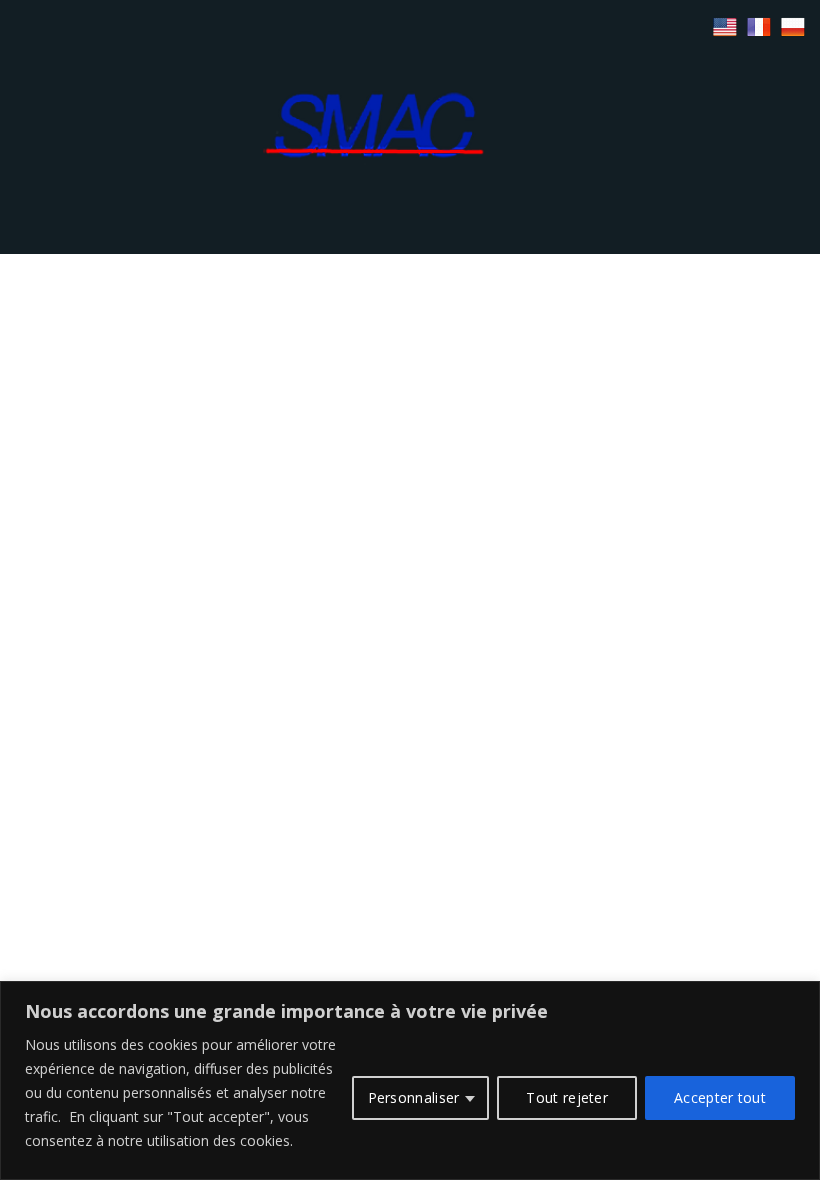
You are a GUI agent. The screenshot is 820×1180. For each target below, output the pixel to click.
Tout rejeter (567, 1097)
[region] (410, 1080)
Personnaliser (414, 1097)
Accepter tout (720, 1097)
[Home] (410, 125)
